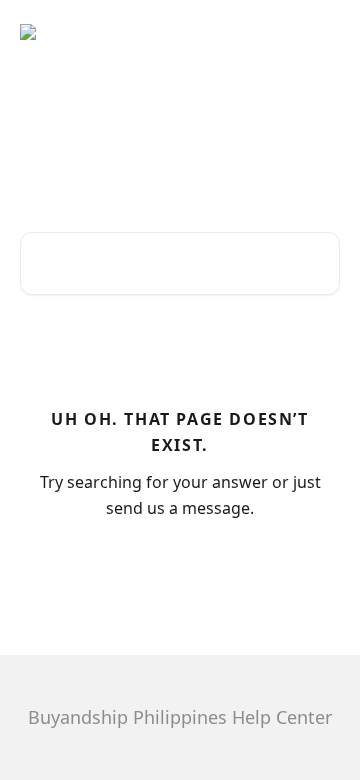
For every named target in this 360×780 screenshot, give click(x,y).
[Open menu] (322, 40)
